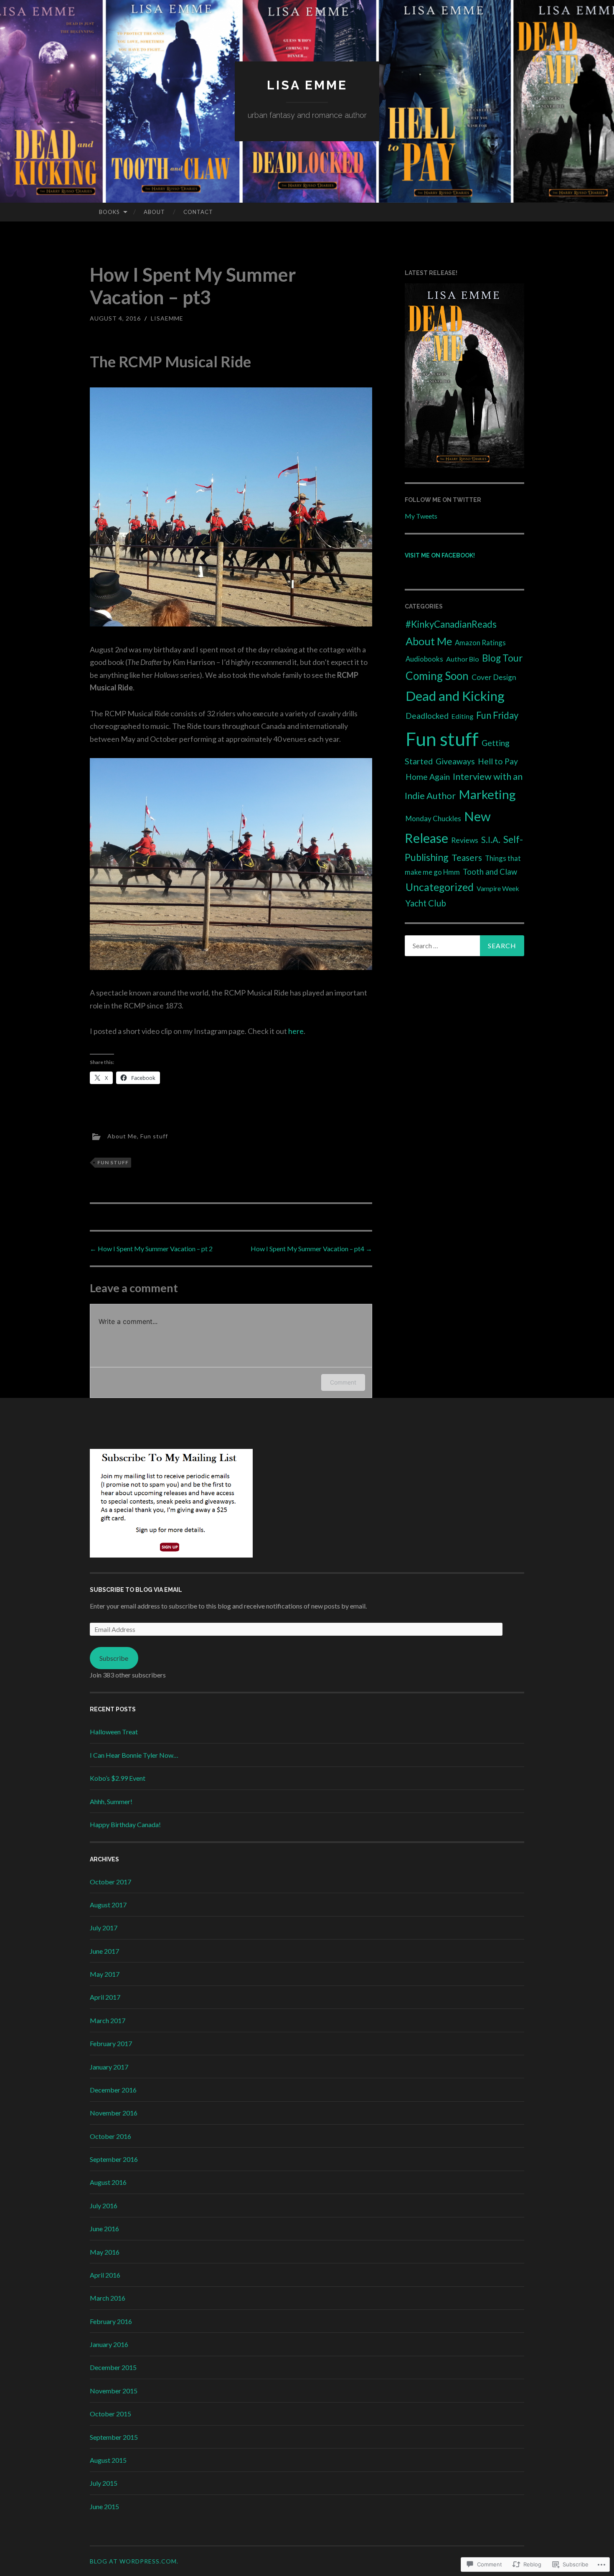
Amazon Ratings (480, 643)
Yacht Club (426, 903)
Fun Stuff (113, 1162)
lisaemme (167, 318)
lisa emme (307, 85)
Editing (462, 716)
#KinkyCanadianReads (451, 624)
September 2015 (114, 2437)
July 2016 (104, 2206)
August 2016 (108, 2182)
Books (109, 212)
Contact (198, 212)
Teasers (467, 857)
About (154, 212)
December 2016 (113, 2090)
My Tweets (421, 516)
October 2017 (110, 1882)
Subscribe (114, 1658)
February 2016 (111, 2321)
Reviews (465, 840)
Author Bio (463, 659)
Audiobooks (424, 659)
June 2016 (104, 2229)
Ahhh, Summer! (111, 1801)
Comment (343, 1382)
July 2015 (104, 2483)
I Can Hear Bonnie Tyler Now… (134, 1755)
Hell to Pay (498, 761)
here (296, 1031)
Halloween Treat (114, 1732)
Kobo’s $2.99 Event (118, 1778)
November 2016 (114, 2113)
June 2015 (104, 2506)
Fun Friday (497, 715)
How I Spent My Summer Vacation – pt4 (311, 1249)
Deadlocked (427, 716)
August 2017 (108, 1905)
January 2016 (109, 2344)
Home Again (428, 777)
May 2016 (105, 2252)
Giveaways (455, 761)
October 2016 (110, 2136)
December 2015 (113, 2367)
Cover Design (494, 677)
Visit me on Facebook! (440, 555)
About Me (122, 1136)
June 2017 (104, 1951)
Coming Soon (437, 676)
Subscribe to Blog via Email (136, 1590)
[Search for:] (464, 946)
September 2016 (114, 2159)
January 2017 (109, 2067)
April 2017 (105, 1997)
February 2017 (111, 2043)
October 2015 (110, 2414)
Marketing (487, 794)
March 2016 (108, 2298)
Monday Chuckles (433, 818)
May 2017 (105, 1974)
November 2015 (114, 2391)
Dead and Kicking (455, 696)
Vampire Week (498, 888)
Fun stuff (154, 1136)
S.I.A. (491, 840)
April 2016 (105, 2275)
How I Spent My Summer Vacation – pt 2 (151, 1249)
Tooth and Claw (490, 872)
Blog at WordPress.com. (134, 2561)
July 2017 (104, 1928)
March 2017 (108, 2020)
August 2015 (108, 2460)
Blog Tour (502, 658)
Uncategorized (440, 887)
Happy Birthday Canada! (125, 1824)
